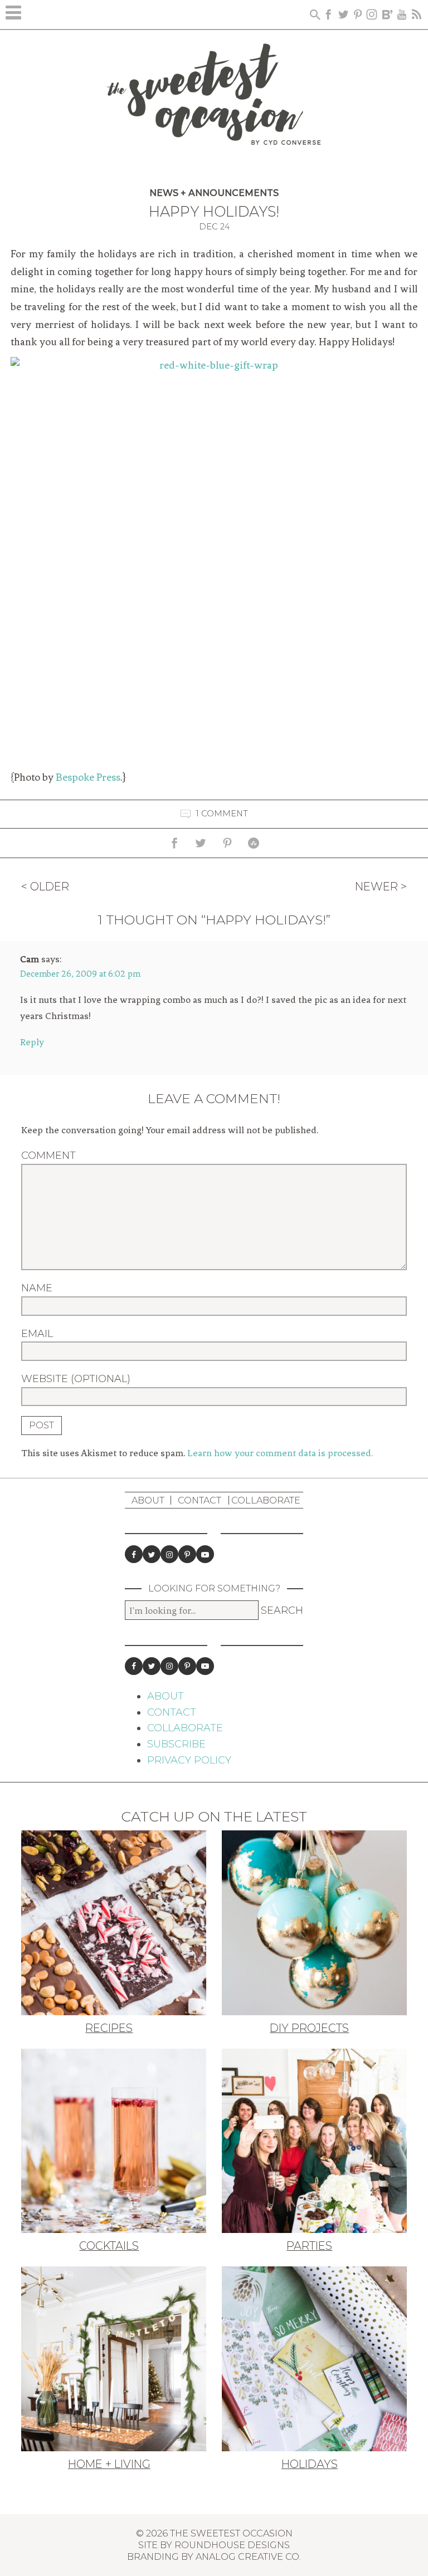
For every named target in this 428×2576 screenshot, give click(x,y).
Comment (48, 1155)
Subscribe (176, 1744)
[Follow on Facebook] (134, 1554)
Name (37, 1288)
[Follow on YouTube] (205, 1554)
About (148, 1500)
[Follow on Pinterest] (187, 1554)
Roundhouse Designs (232, 2545)
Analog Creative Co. (248, 2557)
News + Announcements (214, 193)
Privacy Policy (189, 1760)
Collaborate (266, 1500)
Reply (32, 1042)
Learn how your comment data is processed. (280, 1453)
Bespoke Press (88, 777)
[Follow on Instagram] (169, 1554)
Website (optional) (76, 1379)
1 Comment (222, 814)
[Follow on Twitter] (152, 1554)
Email (37, 1334)
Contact (200, 1500)
